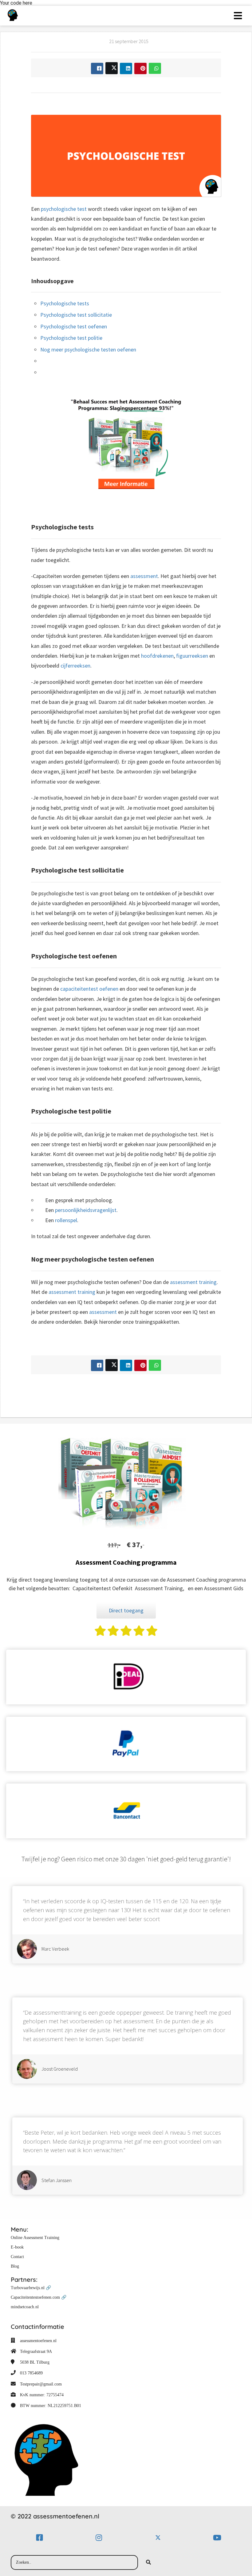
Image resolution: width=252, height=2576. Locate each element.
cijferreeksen (75, 666)
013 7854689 (31, 2373)
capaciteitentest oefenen (89, 989)
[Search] (148, 2562)
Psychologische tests (65, 303)
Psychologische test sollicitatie (76, 315)
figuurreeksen (192, 656)
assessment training (193, 1282)
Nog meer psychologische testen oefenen (88, 349)
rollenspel (66, 1220)
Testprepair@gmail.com (41, 2384)
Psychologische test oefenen (74, 326)
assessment (144, 576)
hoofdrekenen (157, 656)
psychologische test (64, 209)
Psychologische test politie (71, 338)
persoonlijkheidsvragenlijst (86, 1210)
